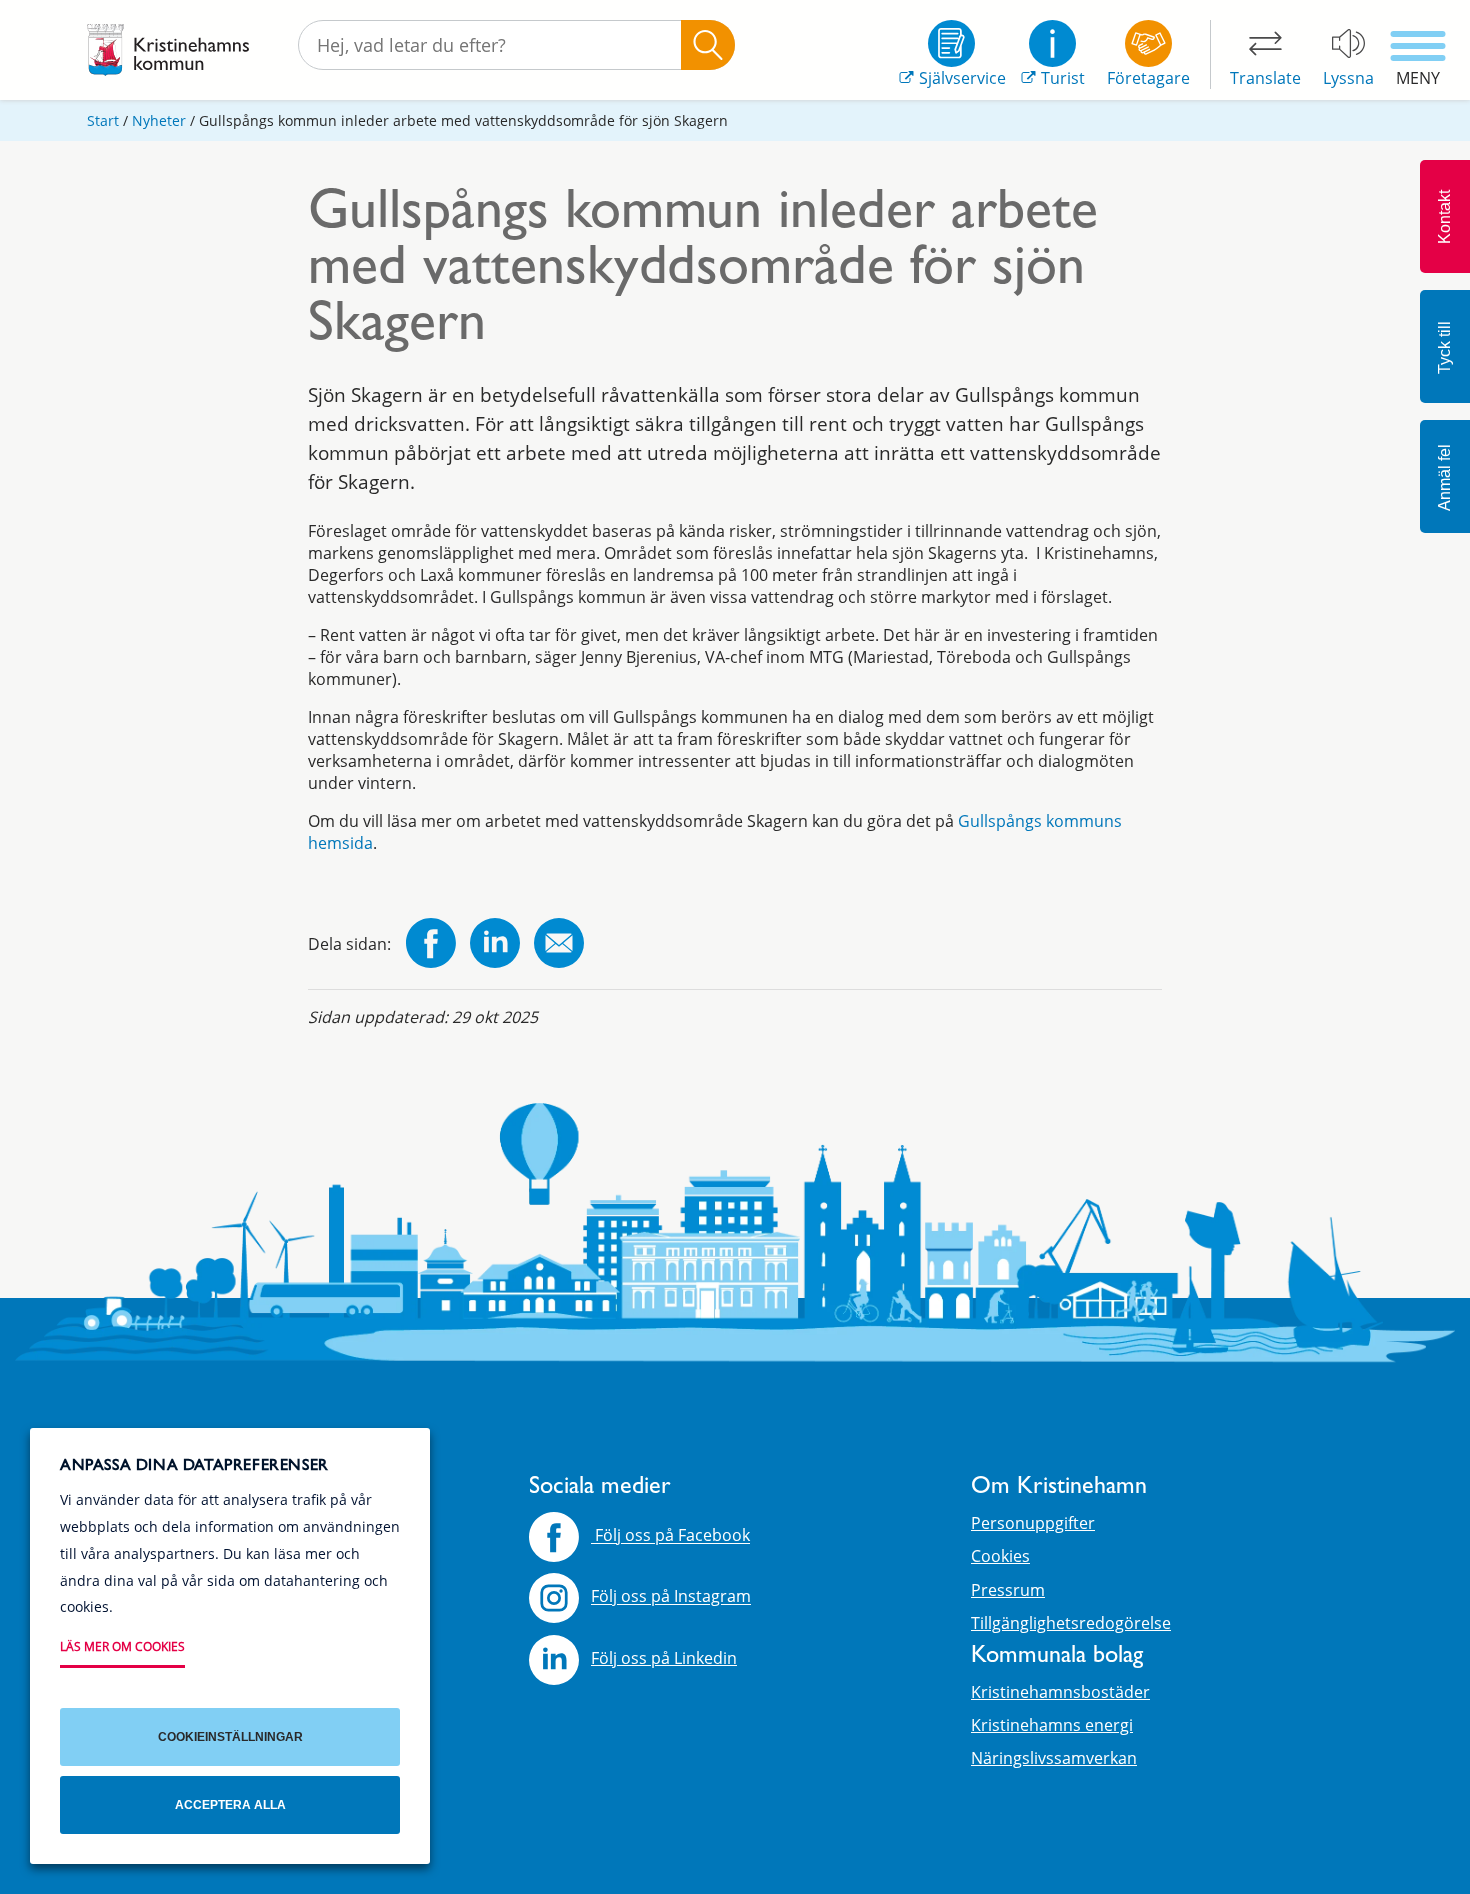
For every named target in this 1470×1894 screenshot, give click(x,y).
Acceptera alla (230, 1805)
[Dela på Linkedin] (495, 945)
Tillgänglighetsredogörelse (1071, 1623)
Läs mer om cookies (122, 1646)
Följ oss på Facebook (670, 1536)
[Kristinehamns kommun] (168, 50)
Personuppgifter (1033, 1523)
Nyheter (159, 120)
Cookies (1000, 1556)
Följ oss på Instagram (671, 1597)
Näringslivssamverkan (1054, 1758)
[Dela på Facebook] (431, 945)
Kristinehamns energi (1052, 1725)
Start (103, 120)
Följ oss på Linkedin (664, 1658)
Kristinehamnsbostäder (1060, 1692)
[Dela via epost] (559, 945)
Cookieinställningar (230, 1737)
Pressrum (1008, 1590)
